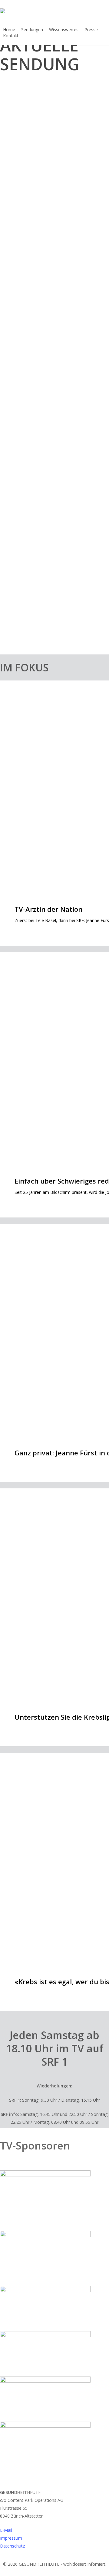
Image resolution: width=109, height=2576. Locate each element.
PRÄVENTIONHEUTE (27, 491)
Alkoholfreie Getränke (42, 504)
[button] (54, 2572)
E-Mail (6, 2530)
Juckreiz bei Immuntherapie (51, 410)
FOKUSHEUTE (21, 397)
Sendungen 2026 (24, 152)
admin (12, 188)
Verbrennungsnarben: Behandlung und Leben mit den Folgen (53, 295)
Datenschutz (12, 2546)
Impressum (11, 2538)
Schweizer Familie (26, 600)
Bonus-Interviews (25, 271)
